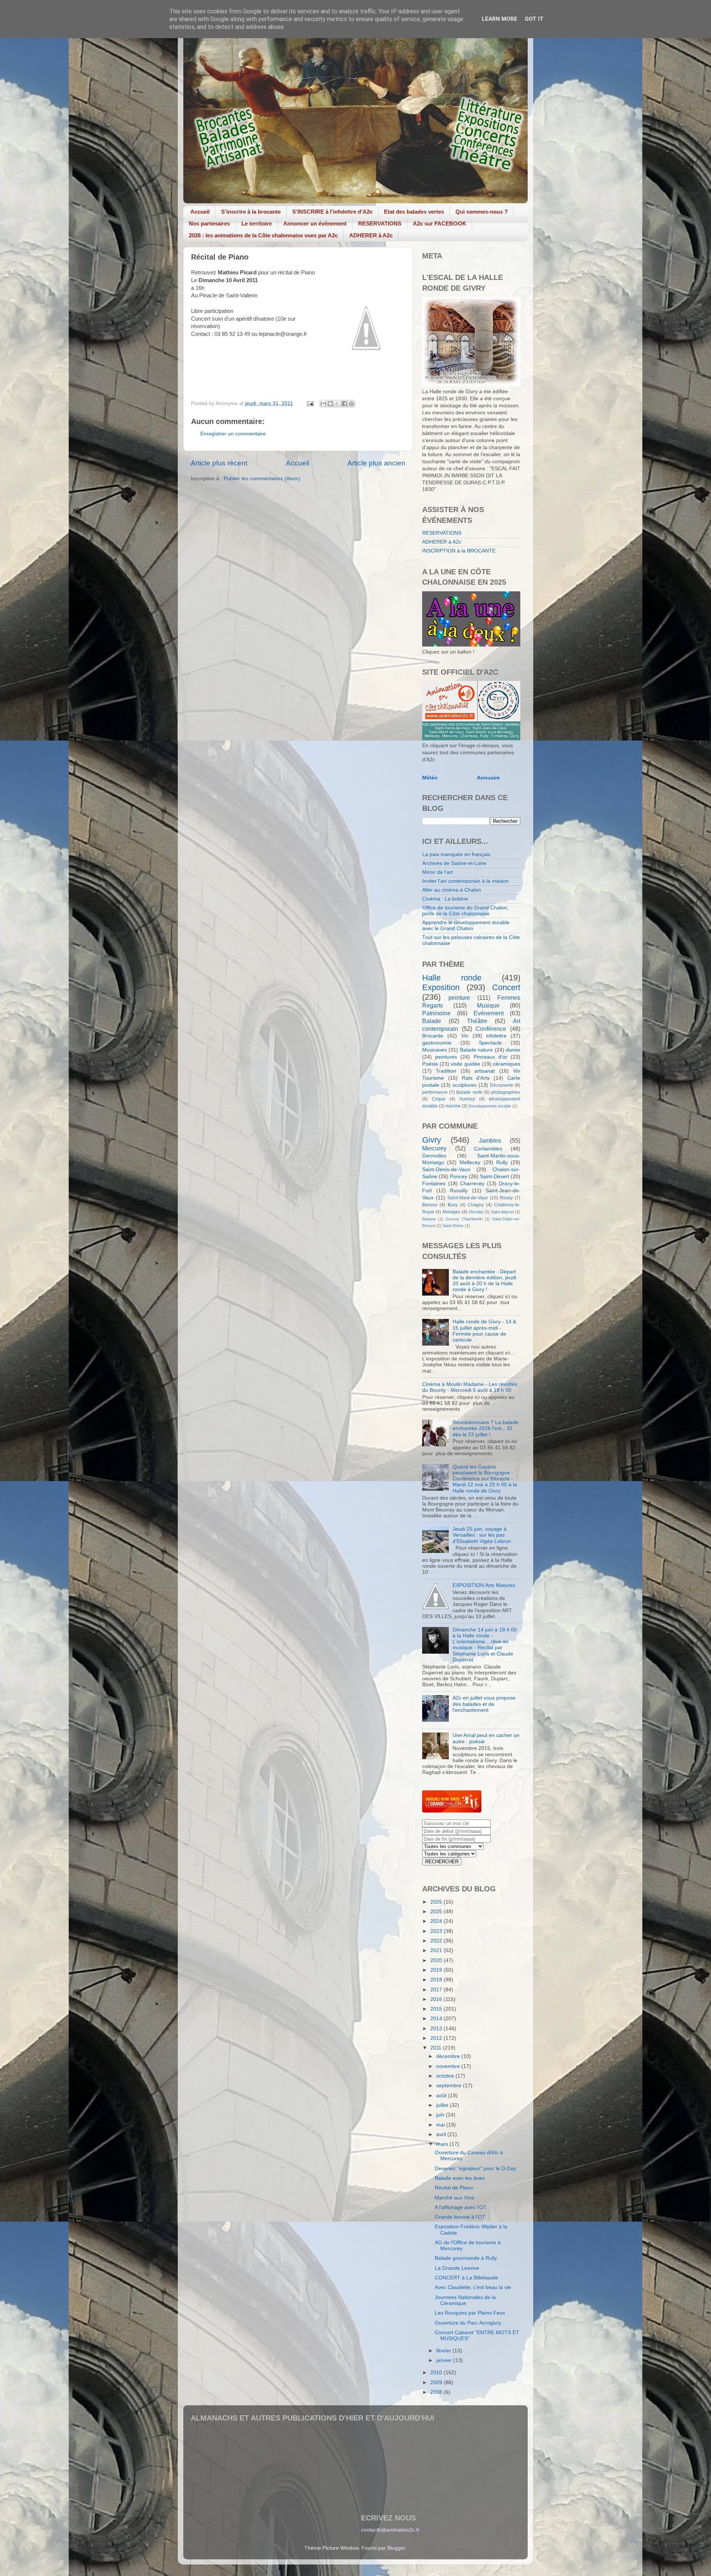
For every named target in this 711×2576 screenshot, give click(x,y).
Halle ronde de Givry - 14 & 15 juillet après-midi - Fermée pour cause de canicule (484, 1331)
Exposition (441, 987)
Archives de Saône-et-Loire (454, 863)
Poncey (459, 1177)
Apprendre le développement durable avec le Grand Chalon (466, 926)
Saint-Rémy (453, 1226)
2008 (437, 2392)
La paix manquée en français (456, 854)
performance (435, 1092)
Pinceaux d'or (490, 1057)
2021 (437, 1950)
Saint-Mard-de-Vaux (468, 1198)
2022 (437, 1941)
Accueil (200, 212)
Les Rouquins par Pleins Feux (470, 2313)
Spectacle (490, 1043)
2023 (437, 1931)
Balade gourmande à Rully (466, 2258)
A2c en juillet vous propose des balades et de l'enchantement (484, 1704)
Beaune (429, 1219)
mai (441, 2125)
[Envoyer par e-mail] (323, 404)
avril (442, 2134)
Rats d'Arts (476, 1078)
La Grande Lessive (457, 2268)
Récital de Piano (454, 2188)
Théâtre (477, 1021)
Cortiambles (488, 1149)
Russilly (459, 1191)
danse (513, 1050)
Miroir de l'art (438, 872)
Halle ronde (452, 978)
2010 (437, 2373)
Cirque (439, 1099)
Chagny (476, 1205)
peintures (446, 1057)
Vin (465, 1036)
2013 (437, 2029)
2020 (437, 1960)
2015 (437, 2009)
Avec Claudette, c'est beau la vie (473, 2287)
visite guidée (465, 1064)
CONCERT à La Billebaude (466, 2278)
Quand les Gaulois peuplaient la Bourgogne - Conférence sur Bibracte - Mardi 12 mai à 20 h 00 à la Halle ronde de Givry (485, 1479)
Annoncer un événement (315, 223)
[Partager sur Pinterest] (351, 404)
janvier (445, 2360)
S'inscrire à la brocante (251, 212)
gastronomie (437, 1043)
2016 (437, 1999)
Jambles (490, 1140)
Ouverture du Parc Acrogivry (468, 2323)
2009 (437, 2383)
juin (441, 2115)
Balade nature (476, 1050)
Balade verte (469, 1092)
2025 (437, 1912)
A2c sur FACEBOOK (440, 223)
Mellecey (470, 1162)
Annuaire (488, 778)
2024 (437, 1921)
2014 (437, 2019)
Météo (430, 778)
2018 (437, 1980)
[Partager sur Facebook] (344, 404)
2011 (437, 2048)
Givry (432, 1140)
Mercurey (434, 1148)
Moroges (451, 1212)
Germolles (434, 1156)
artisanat (485, 1071)
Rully (502, 1162)
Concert (506, 987)
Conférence (491, 1029)
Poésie (430, 1064)
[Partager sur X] (337, 404)
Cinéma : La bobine (445, 899)
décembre (449, 2056)
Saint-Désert (495, 1177)
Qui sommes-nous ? (482, 212)
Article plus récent (219, 463)
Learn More (500, 19)
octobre (446, 2076)
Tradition (446, 1071)
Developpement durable (490, 1106)
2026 (437, 1902)
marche (453, 1106)
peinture (459, 998)
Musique (488, 1005)
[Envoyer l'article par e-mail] (310, 403)
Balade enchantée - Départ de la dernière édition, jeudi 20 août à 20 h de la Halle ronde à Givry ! (484, 1281)
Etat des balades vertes (414, 212)
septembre (450, 2086)
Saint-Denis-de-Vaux (446, 1170)
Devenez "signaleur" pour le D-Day (475, 2169)
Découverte (502, 1085)
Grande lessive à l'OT (460, 2217)
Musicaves (435, 1050)
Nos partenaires (209, 223)
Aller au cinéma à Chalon (452, 890)
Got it (534, 19)
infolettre (496, 1036)
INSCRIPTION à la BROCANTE (459, 551)
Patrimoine (436, 1013)
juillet (443, 2105)
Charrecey (472, 1184)
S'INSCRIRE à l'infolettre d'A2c (332, 212)
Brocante (433, 1036)
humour (467, 1099)
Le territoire (257, 223)
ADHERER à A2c (371, 235)
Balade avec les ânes (460, 2178)
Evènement (489, 1013)
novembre (449, 2066)
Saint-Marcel (502, 1212)
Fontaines (434, 1184)
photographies (506, 1092)
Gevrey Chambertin (464, 1219)
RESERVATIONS (380, 223)
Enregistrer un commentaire (233, 434)
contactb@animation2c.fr (390, 2530)
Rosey (506, 1198)
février (444, 2351)
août (442, 2096)
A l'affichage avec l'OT (461, 2207)
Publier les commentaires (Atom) (262, 479)
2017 (437, 1990)
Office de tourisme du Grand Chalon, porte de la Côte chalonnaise (465, 911)
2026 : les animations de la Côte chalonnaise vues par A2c (263, 235)
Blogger (396, 2548)
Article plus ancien (376, 463)
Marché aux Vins (454, 2198)
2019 (437, 1970)
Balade (432, 1021)
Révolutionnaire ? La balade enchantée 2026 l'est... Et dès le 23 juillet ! (485, 1428)
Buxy (453, 1205)
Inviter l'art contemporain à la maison (465, 881)
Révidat (476, 1212)
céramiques (507, 1064)
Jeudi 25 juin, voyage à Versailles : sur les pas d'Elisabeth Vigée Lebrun (482, 1535)
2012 (437, 2038)
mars (443, 2144)
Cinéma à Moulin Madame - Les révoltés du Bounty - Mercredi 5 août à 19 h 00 (470, 1387)
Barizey (430, 1205)
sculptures (465, 1085)
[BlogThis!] (330, 404)
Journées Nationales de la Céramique (465, 2300)
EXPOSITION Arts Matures (484, 1585)
